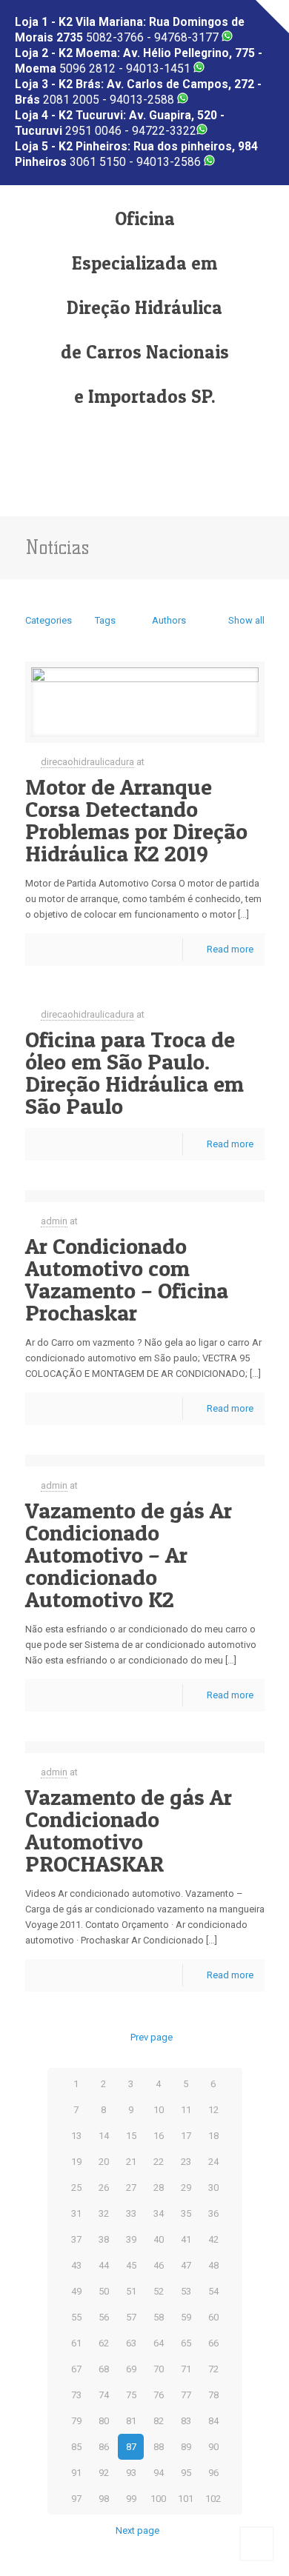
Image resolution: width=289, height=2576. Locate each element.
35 (186, 2213)
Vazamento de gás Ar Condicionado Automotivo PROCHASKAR (129, 1830)
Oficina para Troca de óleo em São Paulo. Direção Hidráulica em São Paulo (134, 1072)
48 (213, 2265)
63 (131, 2343)
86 (104, 2447)
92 (104, 2473)
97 (76, 2499)
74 (104, 2395)
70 (159, 2369)
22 (159, 2162)
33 (131, 2213)
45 (131, 2265)
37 (76, 2239)
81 (131, 2421)
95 (186, 2473)
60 (213, 2317)
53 (186, 2291)
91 (76, 2473)
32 (104, 2213)
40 (159, 2239)
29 (186, 2188)
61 (76, 2343)
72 (213, 2369)
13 (76, 2136)
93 (131, 2473)
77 (186, 2395)
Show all (246, 620)
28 (159, 2188)
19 (76, 2162)
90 (213, 2447)
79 (76, 2421)
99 (131, 2499)
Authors (169, 620)
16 (159, 2136)
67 (76, 2369)
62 (104, 2343)
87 (131, 2447)
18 (213, 2136)
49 (76, 2291)
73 (76, 2395)
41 (186, 2239)
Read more (230, 949)
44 (104, 2265)
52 (159, 2291)
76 (159, 2395)
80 (104, 2421)
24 (213, 2162)
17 (186, 2136)
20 (104, 2162)
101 (186, 2499)
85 (76, 2447)
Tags (105, 620)
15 (131, 2136)
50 (104, 2291)
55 (76, 2317)
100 (158, 2499)
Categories (49, 620)
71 (186, 2369)
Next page (137, 2530)
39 (131, 2239)
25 (76, 2188)
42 (213, 2239)
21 (131, 2162)
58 (159, 2317)
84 (213, 2421)
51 (131, 2291)
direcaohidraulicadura (87, 762)
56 (104, 2317)
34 (159, 2213)
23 (186, 2162)
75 (131, 2395)
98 (104, 2499)
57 (131, 2317)
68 (104, 2369)
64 (159, 2343)
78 (213, 2395)
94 (159, 2473)
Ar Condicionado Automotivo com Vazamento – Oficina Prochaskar (127, 1279)
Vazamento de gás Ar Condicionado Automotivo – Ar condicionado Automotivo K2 (129, 1555)
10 (159, 2110)
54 (213, 2291)
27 (131, 2188)
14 (104, 2136)
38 (104, 2239)
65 (186, 2343)
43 (76, 2265)
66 (213, 2343)
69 (131, 2369)
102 (213, 2499)
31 (76, 2213)
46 (159, 2265)
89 (186, 2447)
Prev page (151, 2037)
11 (186, 2110)
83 (186, 2421)
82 (159, 2421)
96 (213, 2473)
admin (54, 1221)
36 (213, 2213)
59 (186, 2317)
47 (186, 2265)
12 (213, 2110)
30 (213, 2188)
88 (159, 2447)
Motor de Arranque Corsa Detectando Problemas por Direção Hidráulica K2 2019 (136, 820)
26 (104, 2188)
